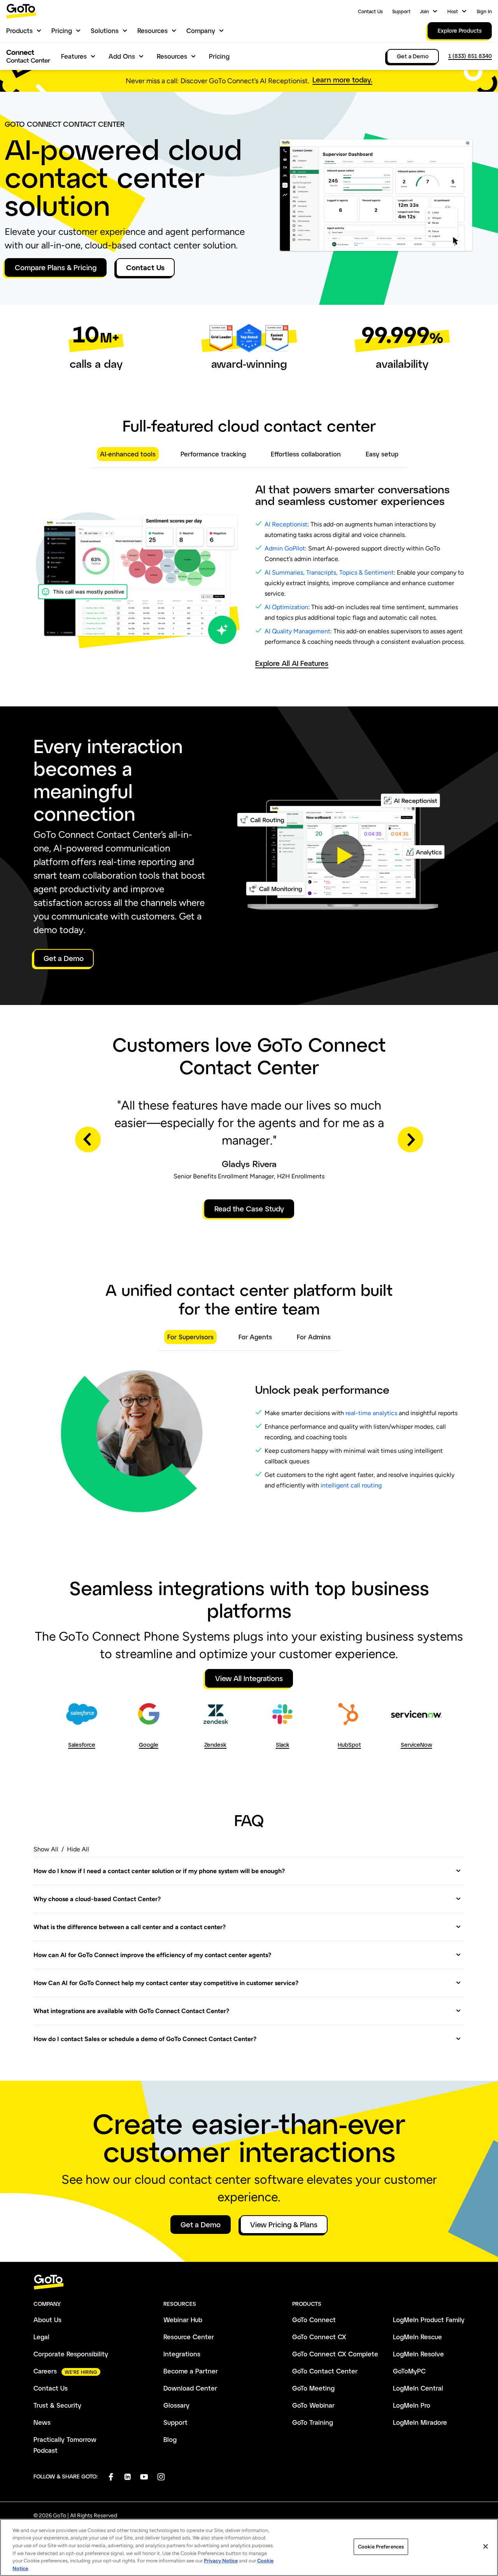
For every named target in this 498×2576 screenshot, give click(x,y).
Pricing (62, 31)
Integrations (182, 2354)
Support (401, 11)
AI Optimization (286, 607)
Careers (45, 2371)
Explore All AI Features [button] (292, 663)
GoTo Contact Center (325, 2371)
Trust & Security (57, 2405)
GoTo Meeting (313, 2388)
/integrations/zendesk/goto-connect (215, 1716)
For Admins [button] (314, 1337)
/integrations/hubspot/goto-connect (349, 1716)
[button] (343, 856)
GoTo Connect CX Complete (335, 2354)
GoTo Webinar (313, 2405)
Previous (88, 1139)
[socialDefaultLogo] (111, 2477)
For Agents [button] (255, 1337)
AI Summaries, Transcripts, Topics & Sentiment (329, 572)
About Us (47, 2320)
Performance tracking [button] (213, 454)
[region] (249, 2547)
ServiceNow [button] (416, 1745)
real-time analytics (371, 1413)
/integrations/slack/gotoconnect (282, 1711)
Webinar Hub (183, 2320)
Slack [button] (283, 1745)
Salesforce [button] (82, 1745)
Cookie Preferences (381, 2547)
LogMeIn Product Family (429, 2320)
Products (19, 31)
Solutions (105, 31)
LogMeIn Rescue (417, 2337)
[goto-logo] (249, 2282)
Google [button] (149, 1745)
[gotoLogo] (21, 11)
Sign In (484, 11)
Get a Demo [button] (64, 958)
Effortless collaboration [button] (306, 454)
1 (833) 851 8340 (470, 56)
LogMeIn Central (418, 2388)
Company (201, 31)
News (42, 2422)
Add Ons (122, 56)
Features (74, 56)
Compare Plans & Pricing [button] (56, 267)
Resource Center (189, 2337)
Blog (170, 2439)
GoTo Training (313, 2422)
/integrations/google (148, 1711)
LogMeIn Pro (412, 2405)
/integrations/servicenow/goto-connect (416, 1716)
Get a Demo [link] (413, 56)
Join (424, 11)
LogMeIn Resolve (418, 2354)
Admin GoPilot (285, 548)
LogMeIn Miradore (420, 2422)
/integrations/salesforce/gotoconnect (81, 1716)
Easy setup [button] (382, 454)
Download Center (190, 2388)
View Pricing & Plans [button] (284, 2225)
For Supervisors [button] (190, 1337)
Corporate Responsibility (71, 2354)
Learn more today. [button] (342, 80)
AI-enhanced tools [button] (128, 454)
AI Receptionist (286, 524)
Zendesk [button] (215, 1745)
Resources (153, 31)
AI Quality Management (297, 631)
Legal (41, 2337)
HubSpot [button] (349, 1745)
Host (453, 11)
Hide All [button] (78, 1849)
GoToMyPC (409, 2371)
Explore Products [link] (460, 31)
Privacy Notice (221, 2561)
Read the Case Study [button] (249, 1209)
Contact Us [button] (145, 267)
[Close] (486, 2546)
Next (410, 1139)
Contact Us (370, 11)
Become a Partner (191, 2371)
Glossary (176, 2405)
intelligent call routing (351, 1485)
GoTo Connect (314, 2320)
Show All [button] (46, 1849)
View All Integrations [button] (249, 1678)
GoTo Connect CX (319, 2337)
